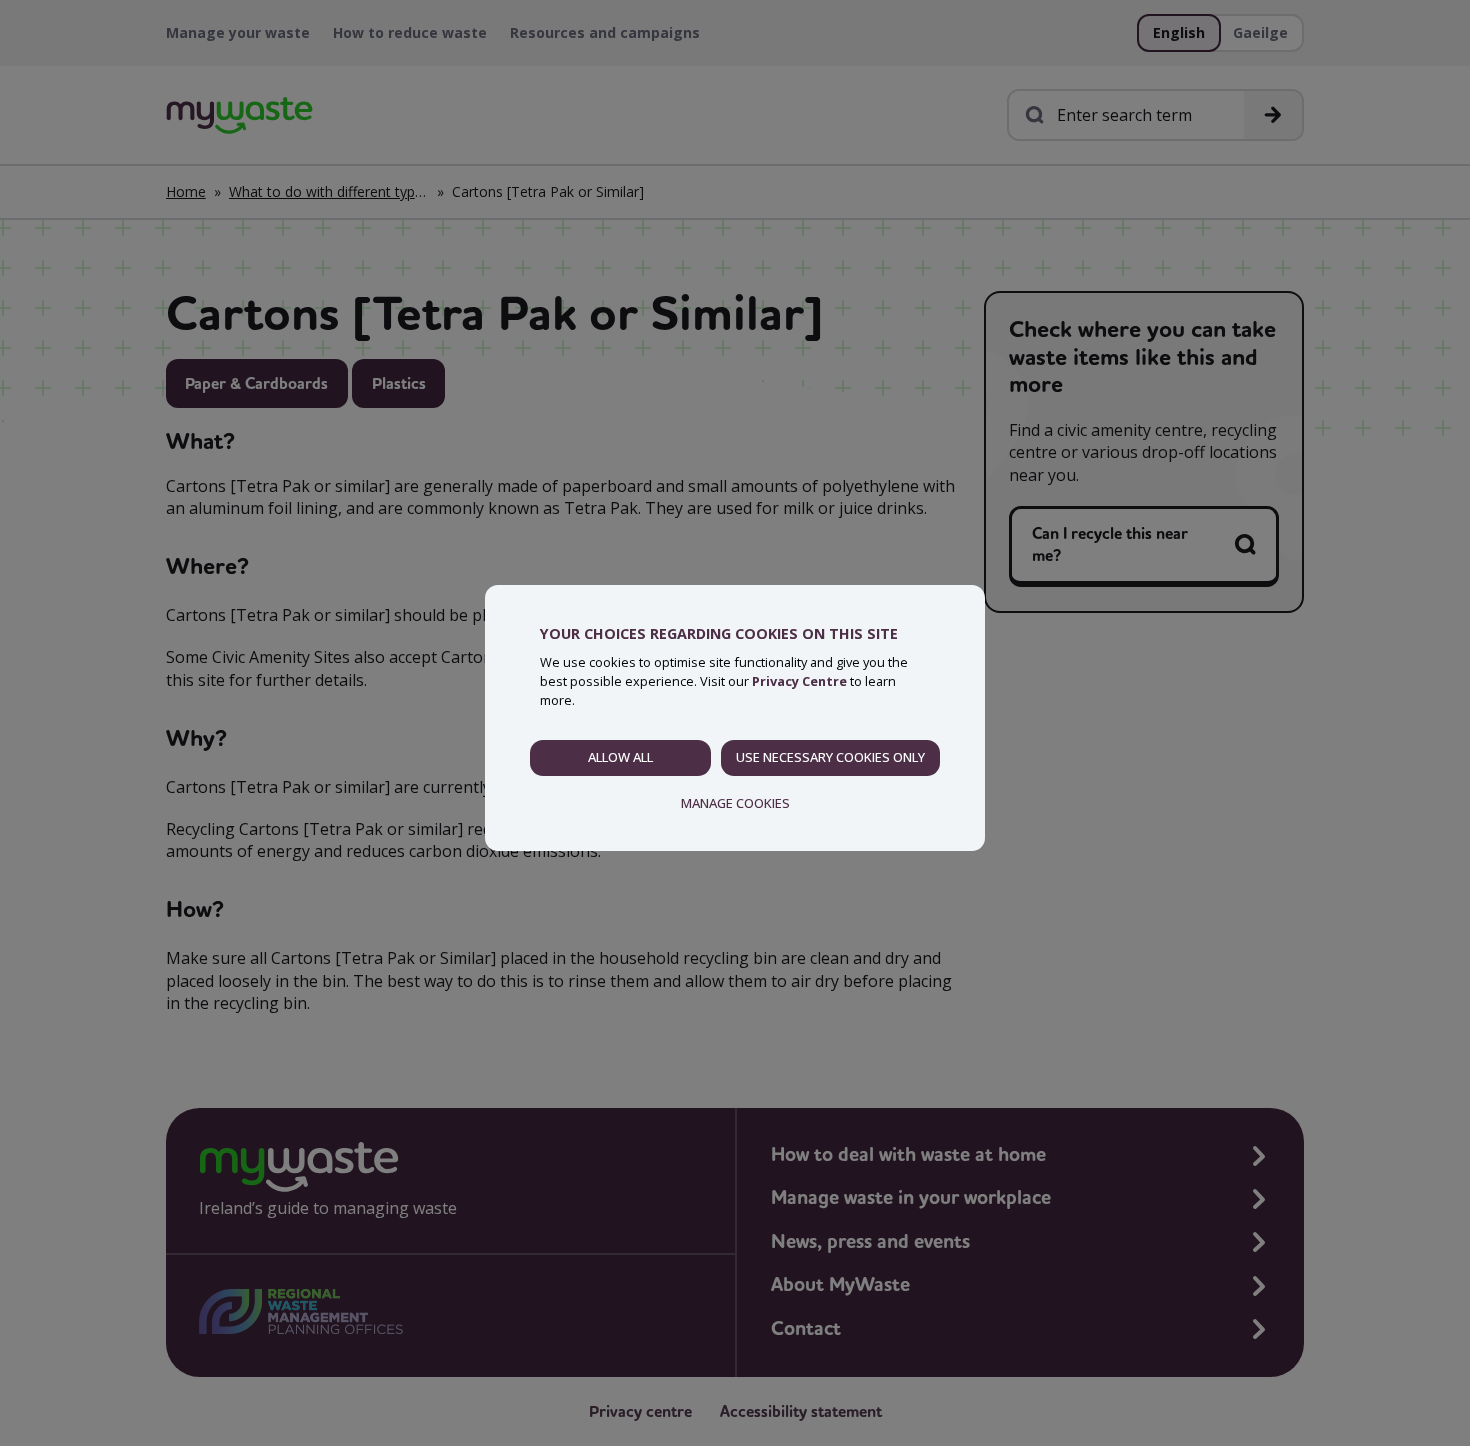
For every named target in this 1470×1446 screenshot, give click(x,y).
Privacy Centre (799, 681)
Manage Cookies (735, 803)
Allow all (620, 757)
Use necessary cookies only (830, 757)
